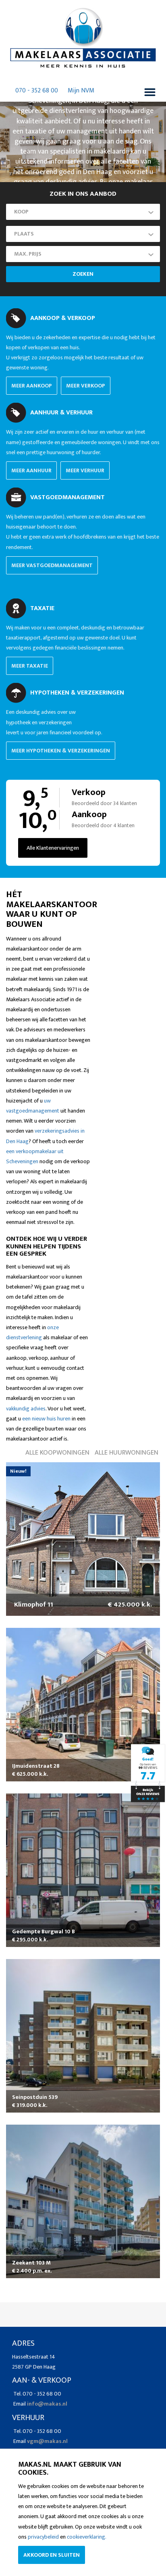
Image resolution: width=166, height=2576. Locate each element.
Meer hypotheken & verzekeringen (61, 751)
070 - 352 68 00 (37, 91)
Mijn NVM (81, 91)
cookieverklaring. (87, 2537)
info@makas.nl (47, 2404)
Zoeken (83, 274)
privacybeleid (43, 2537)
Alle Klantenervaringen (53, 848)
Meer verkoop (86, 386)
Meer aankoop (32, 386)
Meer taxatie (30, 666)
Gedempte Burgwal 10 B (44, 1931)
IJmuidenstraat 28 (36, 1766)
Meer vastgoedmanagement (52, 565)
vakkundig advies (26, 1409)
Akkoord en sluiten (52, 2555)
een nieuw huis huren (46, 1419)
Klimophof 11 (34, 1605)
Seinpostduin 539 (35, 2097)
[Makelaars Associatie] (148, 1773)
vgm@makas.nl (47, 2441)
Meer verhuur (85, 470)
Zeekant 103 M (31, 2263)
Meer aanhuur (31, 470)
